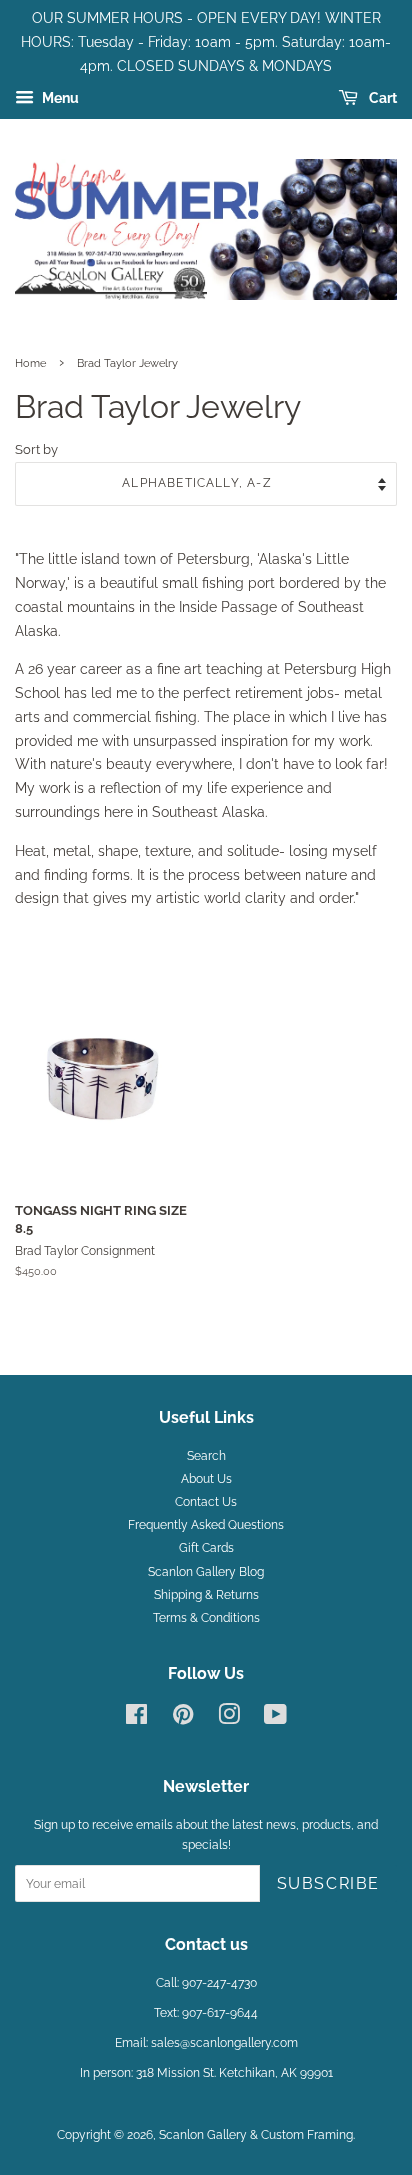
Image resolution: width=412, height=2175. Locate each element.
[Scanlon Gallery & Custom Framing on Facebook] (136, 1719)
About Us (206, 1479)
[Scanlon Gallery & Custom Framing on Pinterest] (183, 1719)
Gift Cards (206, 1548)
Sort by (36, 449)
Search (206, 1456)
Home (30, 363)
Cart (381, 99)
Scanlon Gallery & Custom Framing (256, 2135)
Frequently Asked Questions (206, 1525)
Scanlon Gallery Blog (206, 1572)
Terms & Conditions (206, 1618)
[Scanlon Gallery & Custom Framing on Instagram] (229, 1719)
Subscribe (328, 1883)
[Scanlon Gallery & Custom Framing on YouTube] (275, 1719)
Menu (59, 99)
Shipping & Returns (206, 1595)
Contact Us (206, 1502)
